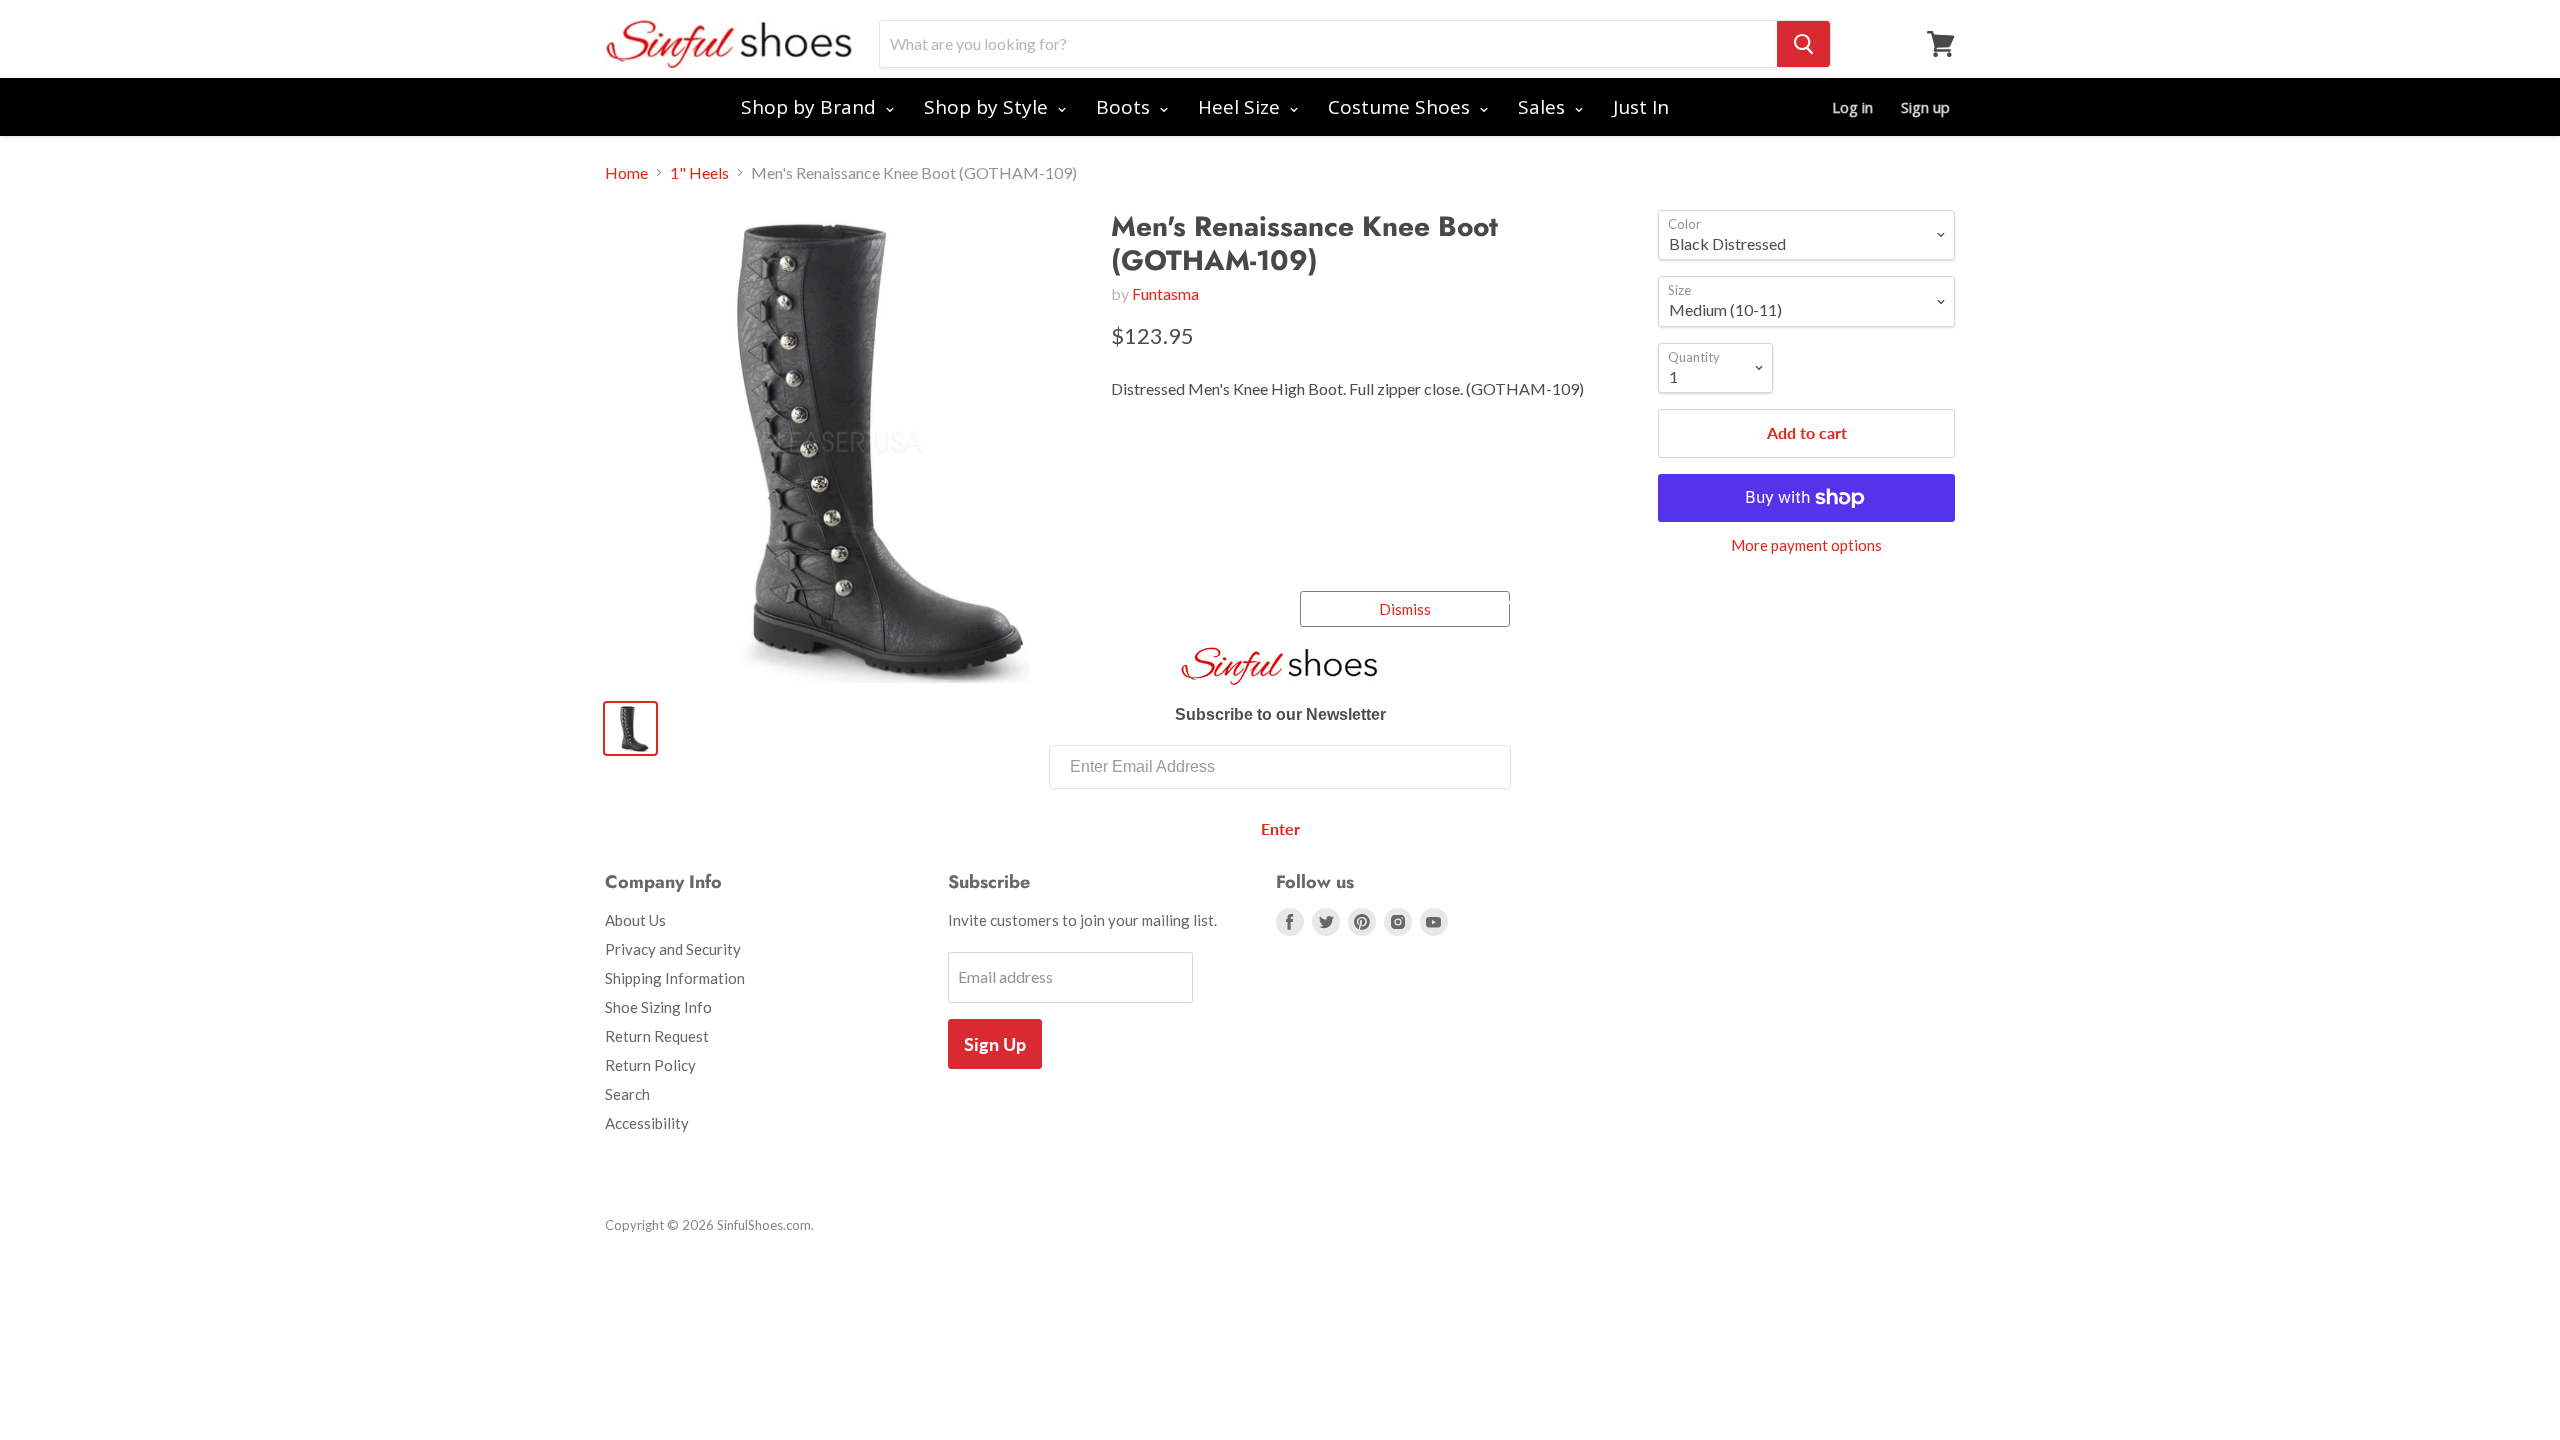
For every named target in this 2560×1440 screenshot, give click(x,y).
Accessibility (647, 1123)
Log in (1852, 107)
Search (627, 1094)
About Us (635, 920)
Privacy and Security (673, 949)
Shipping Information (675, 978)
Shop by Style (988, 107)
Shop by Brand (811, 107)
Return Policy (650, 1065)
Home (626, 173)
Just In (1641, 107)
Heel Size (1241, 107)
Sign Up (995, 1044)
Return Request (657, 1036)
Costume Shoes (1401, 107)
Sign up (1925, 107)
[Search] (1803, 44)
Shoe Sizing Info (658, 1007)
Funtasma (1165, 293)
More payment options (1806, 545)
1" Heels (699, 173)
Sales (1544, 107)
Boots (1125, 107)
